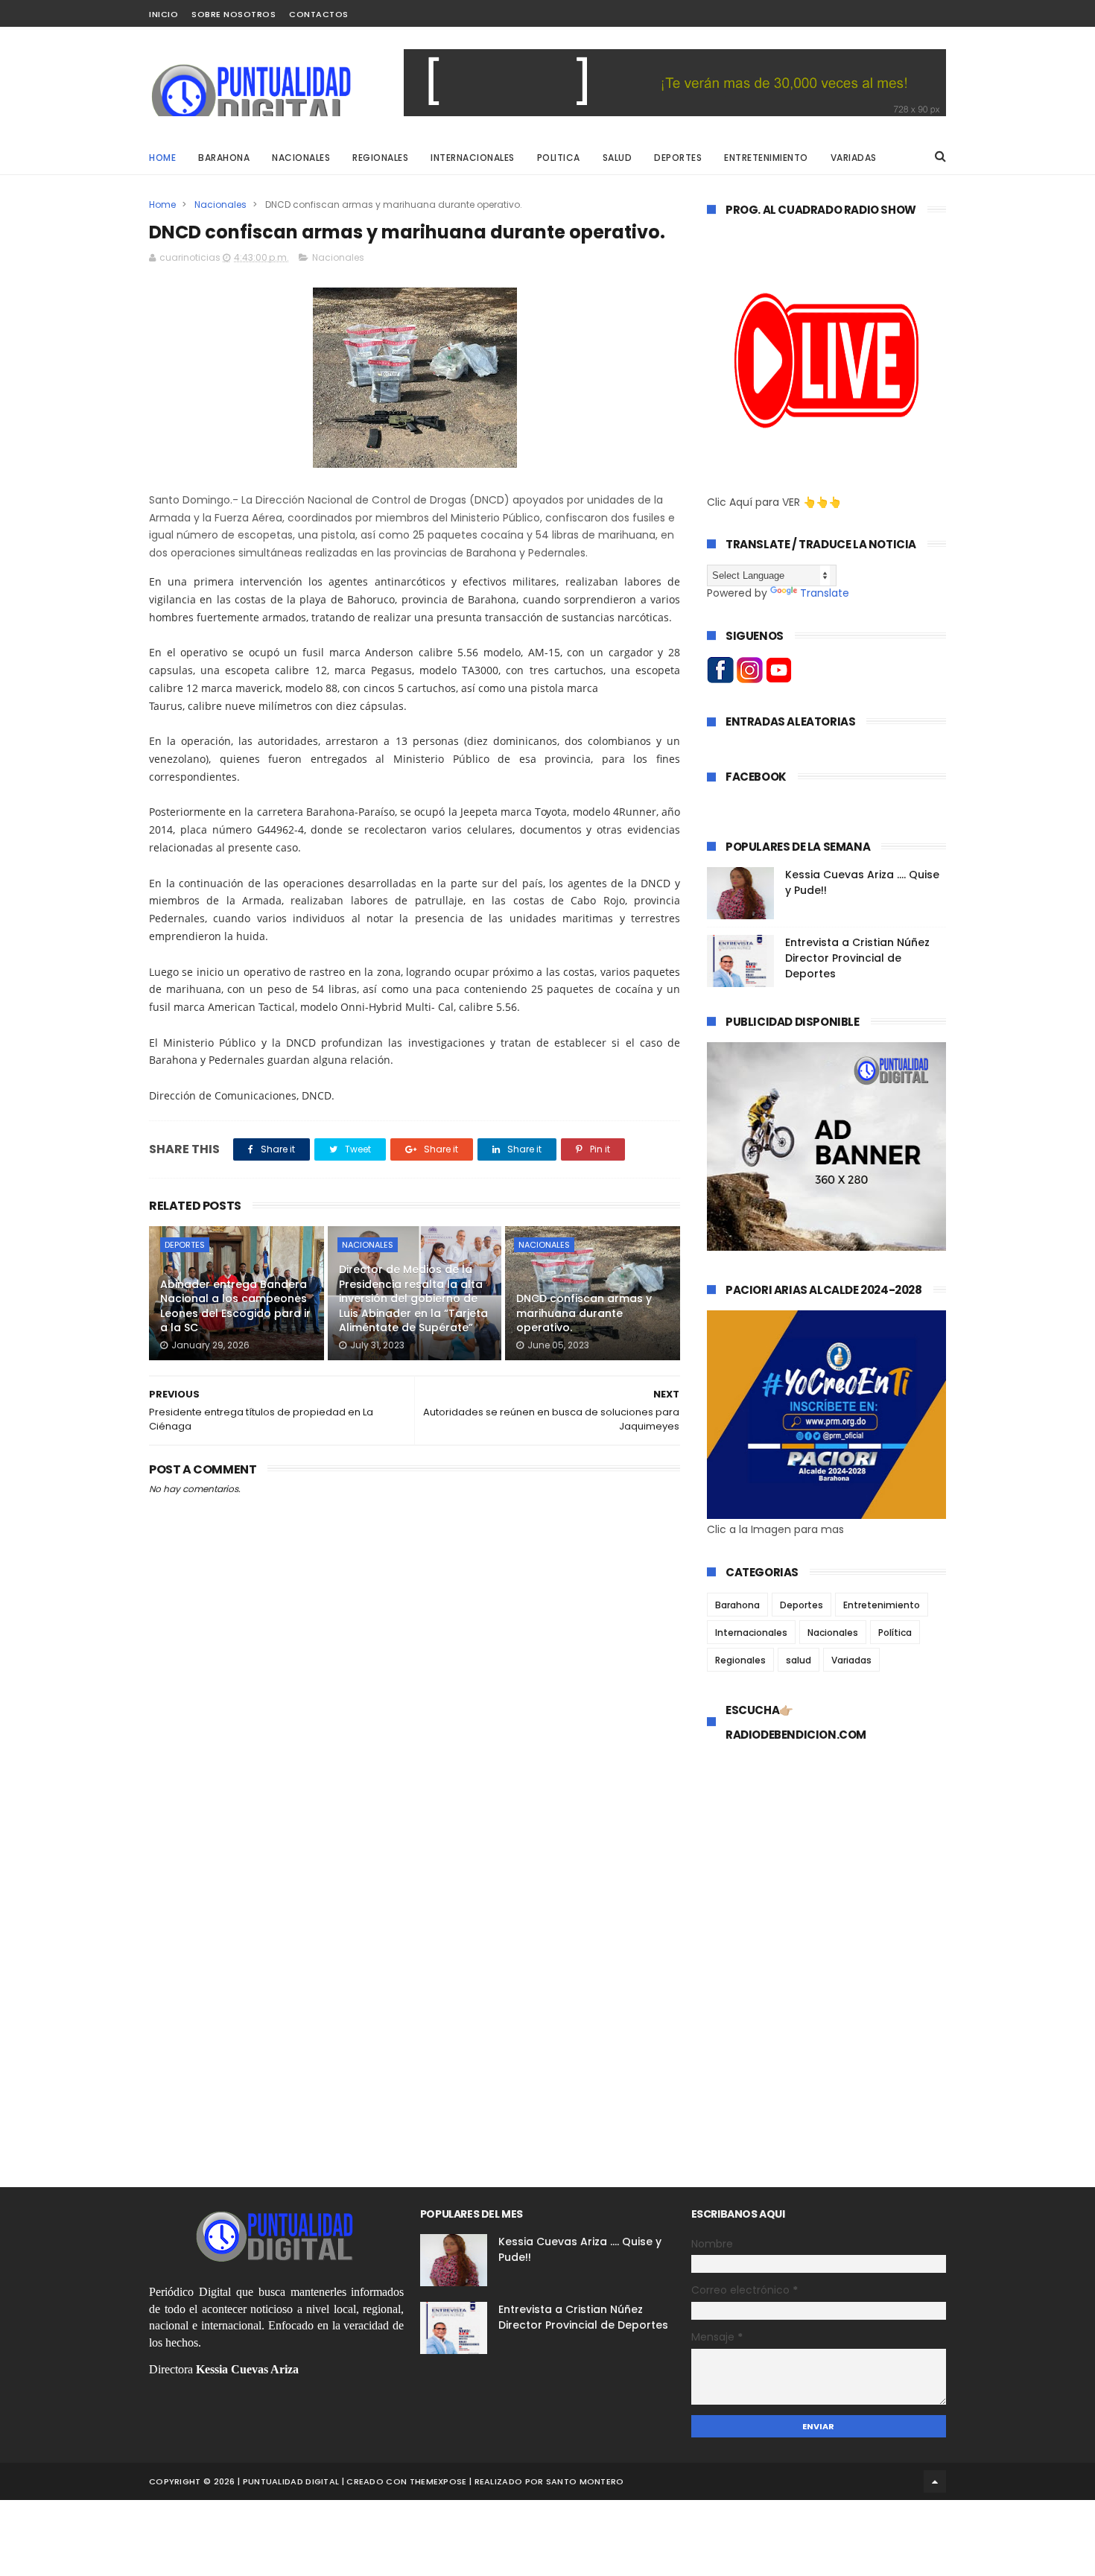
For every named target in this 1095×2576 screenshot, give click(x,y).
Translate (825, 593)
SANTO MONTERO (585, 2481)
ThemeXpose (438, 2481)
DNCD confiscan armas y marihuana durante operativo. (584, 1313)
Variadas (851, 1660)
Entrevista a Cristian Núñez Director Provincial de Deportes (857, 958)
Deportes (185, 1245)
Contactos (319, 14)
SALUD (618, 158)
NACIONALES (301, 158)
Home (162, 158)
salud (799, 1660)
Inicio (164, 14)
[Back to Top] (935, 2481)
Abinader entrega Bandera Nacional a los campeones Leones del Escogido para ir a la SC (235, 1306)
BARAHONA (224, 158)
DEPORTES (678, 158)
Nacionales (220, 204)
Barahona (737, 1605)
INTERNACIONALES (473, 158)
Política (895, 1633)
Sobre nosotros (234, 14)
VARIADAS (854, 158)
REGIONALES (380, 158)
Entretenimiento (882, 1605)
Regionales (740, 1660)
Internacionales (751, 1633)
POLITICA (559, 158)
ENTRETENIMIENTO (766, 158)
